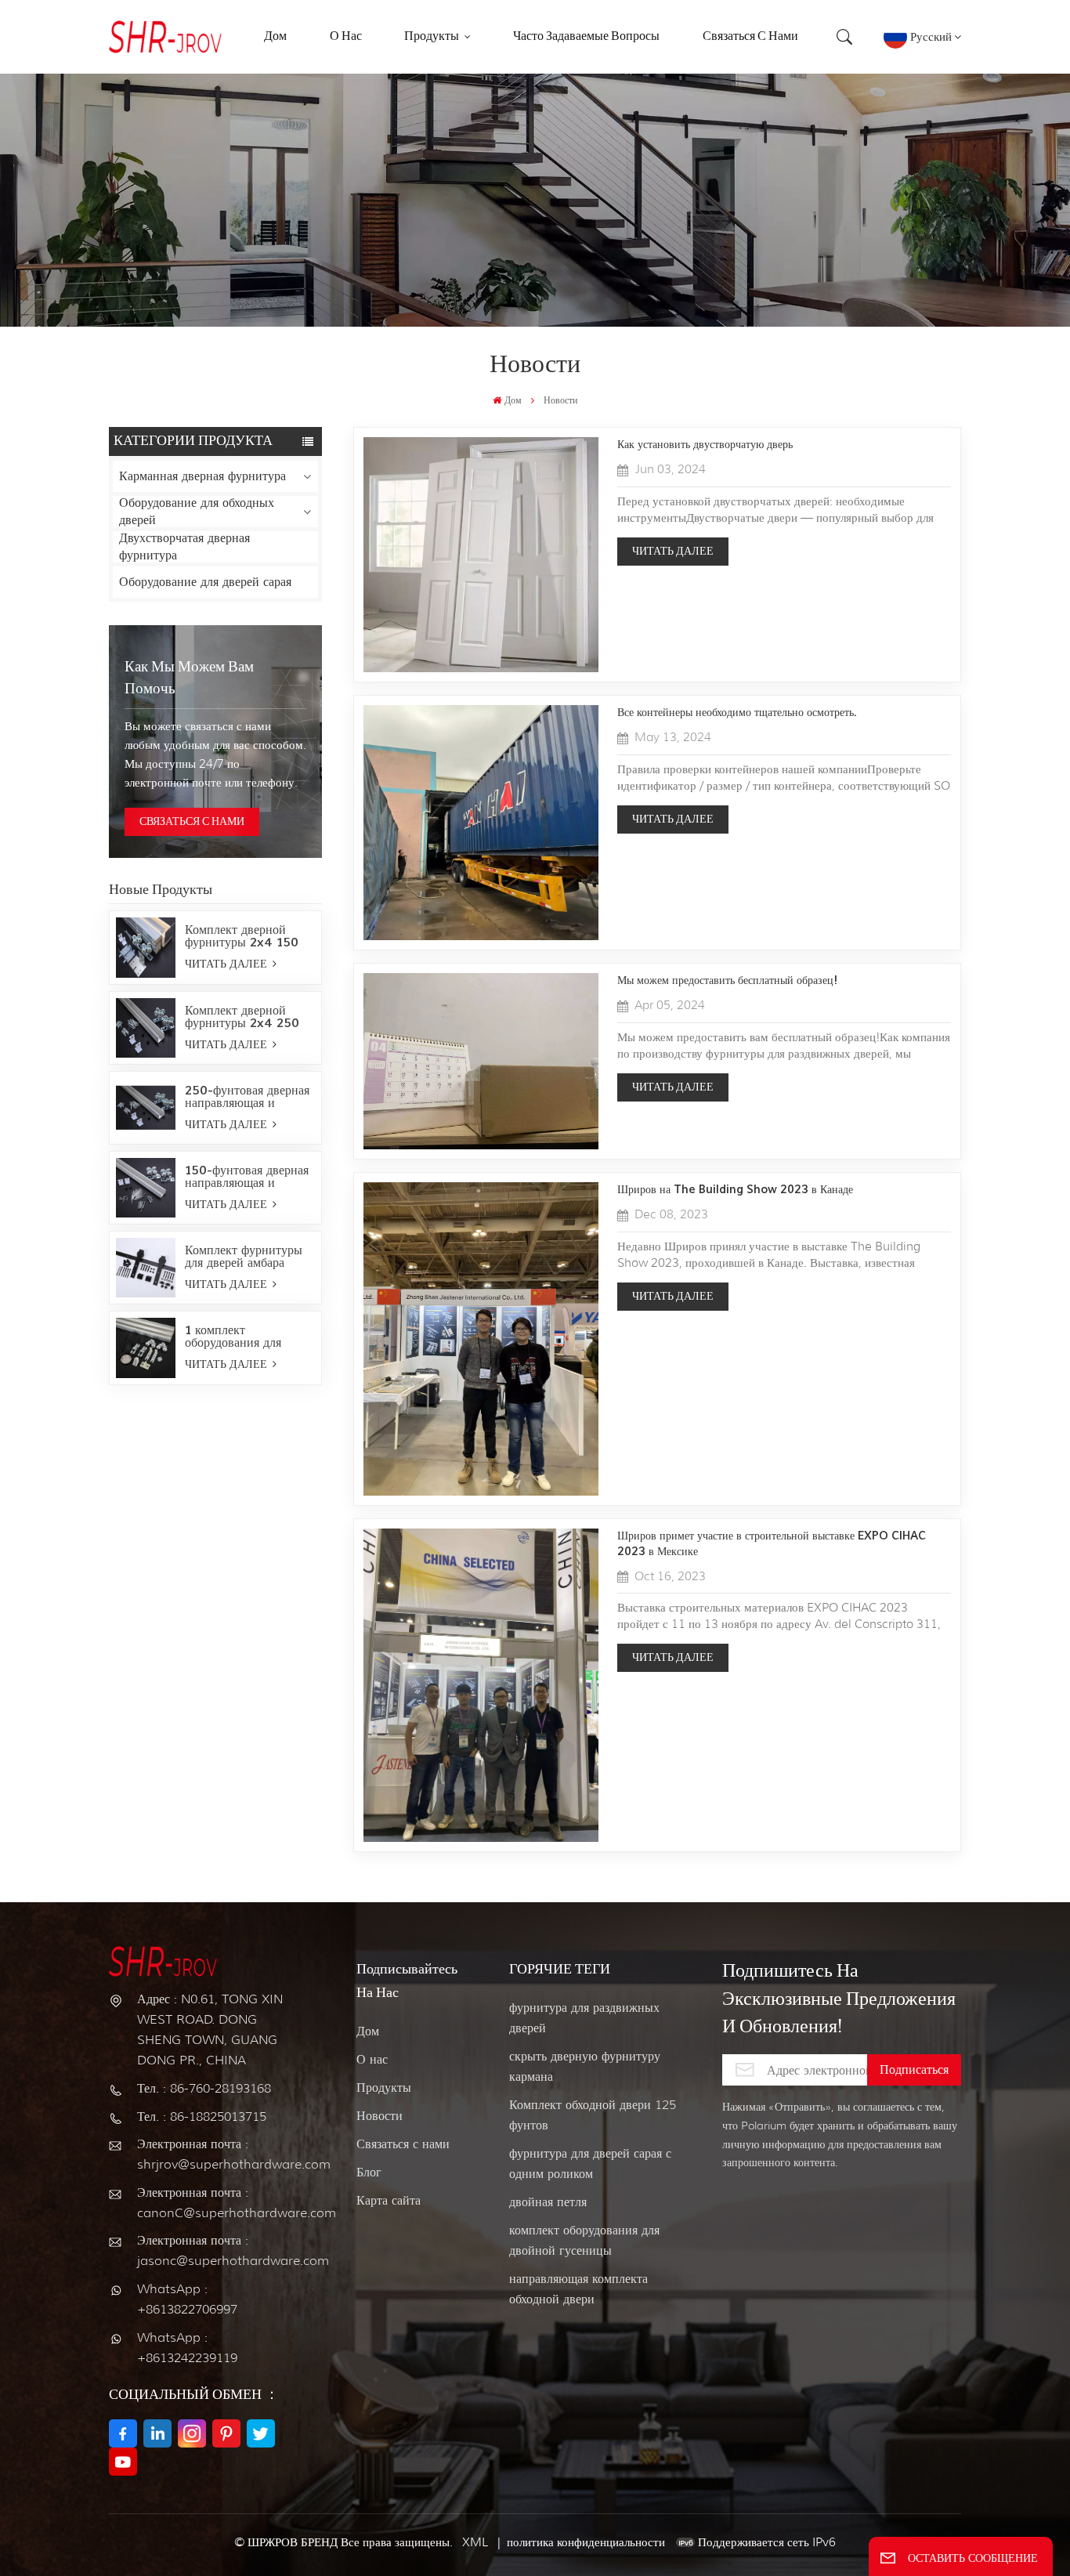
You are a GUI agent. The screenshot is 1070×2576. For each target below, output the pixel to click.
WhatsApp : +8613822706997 (187, 2299)
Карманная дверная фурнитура (202, 476)
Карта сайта (389, 2200)
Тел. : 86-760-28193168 (204, 2088)
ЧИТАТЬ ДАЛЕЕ (228, 964)
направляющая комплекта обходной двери (578, 2289)
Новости (380, 2116)
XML (475, 2542)
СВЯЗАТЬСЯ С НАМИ (192, 822)
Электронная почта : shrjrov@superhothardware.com (217, 2154)
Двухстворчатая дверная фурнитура (184, 547)
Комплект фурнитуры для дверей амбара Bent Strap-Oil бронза (248, 1257)
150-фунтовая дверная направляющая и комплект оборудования (249, 1177)
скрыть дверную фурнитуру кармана (585, 2066)
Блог (369, 2172)
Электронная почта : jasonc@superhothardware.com (217, 2250)
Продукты (384, 2088)
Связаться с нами (403, 2144)
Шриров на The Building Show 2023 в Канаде (735, 1190)
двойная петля (548, 2202)
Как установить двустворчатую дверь (705, 445)
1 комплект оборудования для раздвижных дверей (239, 1337)
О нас (372, 2059)
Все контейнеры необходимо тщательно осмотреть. (737, 713)
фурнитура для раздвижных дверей (584, 2018)
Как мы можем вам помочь (189, 678)
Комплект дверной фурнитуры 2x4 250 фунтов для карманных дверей (248, 1017)
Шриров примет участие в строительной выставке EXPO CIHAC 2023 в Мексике (772, 1543)
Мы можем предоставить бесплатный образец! (727, 980)
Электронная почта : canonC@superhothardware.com (217, 2203)
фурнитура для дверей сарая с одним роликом (590, 2164)
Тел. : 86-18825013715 (202, 2117)
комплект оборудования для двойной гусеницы (584, 2240)
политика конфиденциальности (586, 2542)
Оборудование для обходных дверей (197, 512)
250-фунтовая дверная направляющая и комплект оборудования (249, 1097)
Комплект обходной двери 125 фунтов (593, 2115)
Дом (513, 400)
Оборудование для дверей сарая (205, 582)
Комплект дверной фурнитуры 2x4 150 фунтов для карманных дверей (248, 936)
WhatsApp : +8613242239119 (187, 2348)
